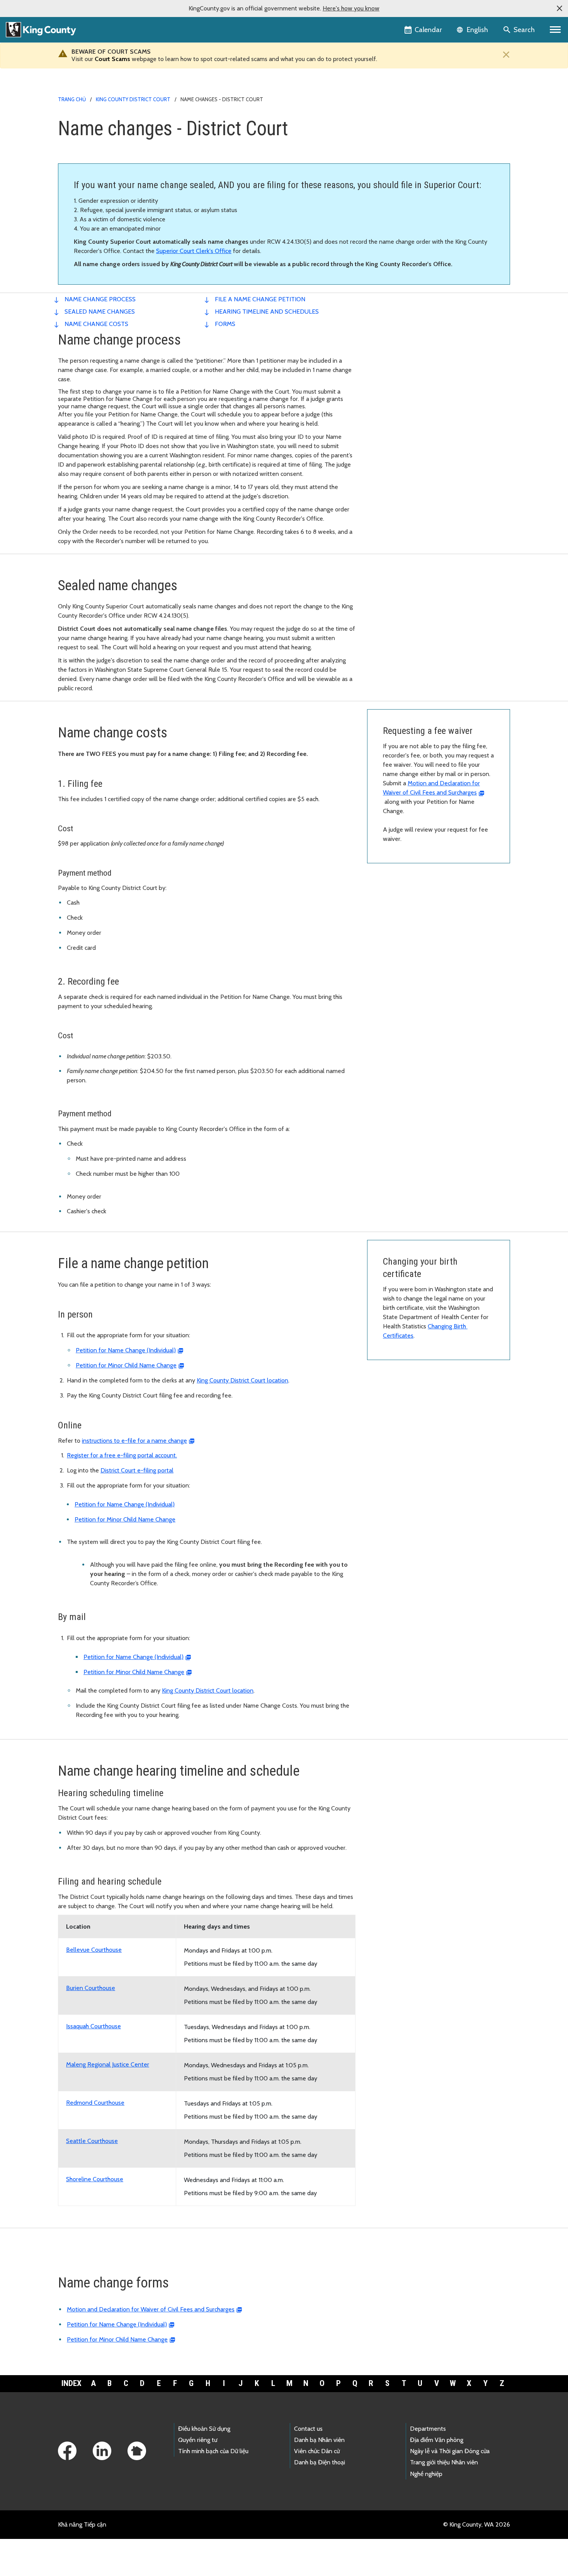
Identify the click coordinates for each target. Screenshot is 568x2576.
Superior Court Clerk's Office (194, 251)
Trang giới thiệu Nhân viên (444, 2462)
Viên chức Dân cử (317, 2451)
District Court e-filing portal (137, 1470)
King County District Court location (242, 1380)
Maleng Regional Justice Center (108, 2064)
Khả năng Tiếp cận (82, 2524)
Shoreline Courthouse (95, 2179)
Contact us (308, 2429)
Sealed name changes (100, 312)
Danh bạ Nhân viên (319, 2440)
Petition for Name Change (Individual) (126, 1350)
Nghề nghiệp (426, 2474)
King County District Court (133, 99)
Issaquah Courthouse (94, 2026)
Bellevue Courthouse (94, 1950)
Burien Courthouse (91, 1988)
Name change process (100, 299)
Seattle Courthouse (92, 2141)
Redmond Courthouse (95, 2103)
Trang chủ (72, 99)
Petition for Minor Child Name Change (126, 1365)
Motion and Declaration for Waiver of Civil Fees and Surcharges (151, 2309)
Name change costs (96, 324)
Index (71, 2383)
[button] (559, 8)
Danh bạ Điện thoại (320, 2462)
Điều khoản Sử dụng (204, 2429)
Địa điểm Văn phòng (437, 2440)
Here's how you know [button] (351, 8)
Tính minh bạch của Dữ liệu (213, 2451)
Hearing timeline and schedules (267, 312)
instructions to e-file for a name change (134, 1441)
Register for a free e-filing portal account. (122, 1455)
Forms (225, 324)
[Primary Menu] (555, 30)
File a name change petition (260, 299)
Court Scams (112, 59)
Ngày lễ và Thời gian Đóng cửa (450, 2451)
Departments (428, 2429)
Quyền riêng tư (198, 2440)
